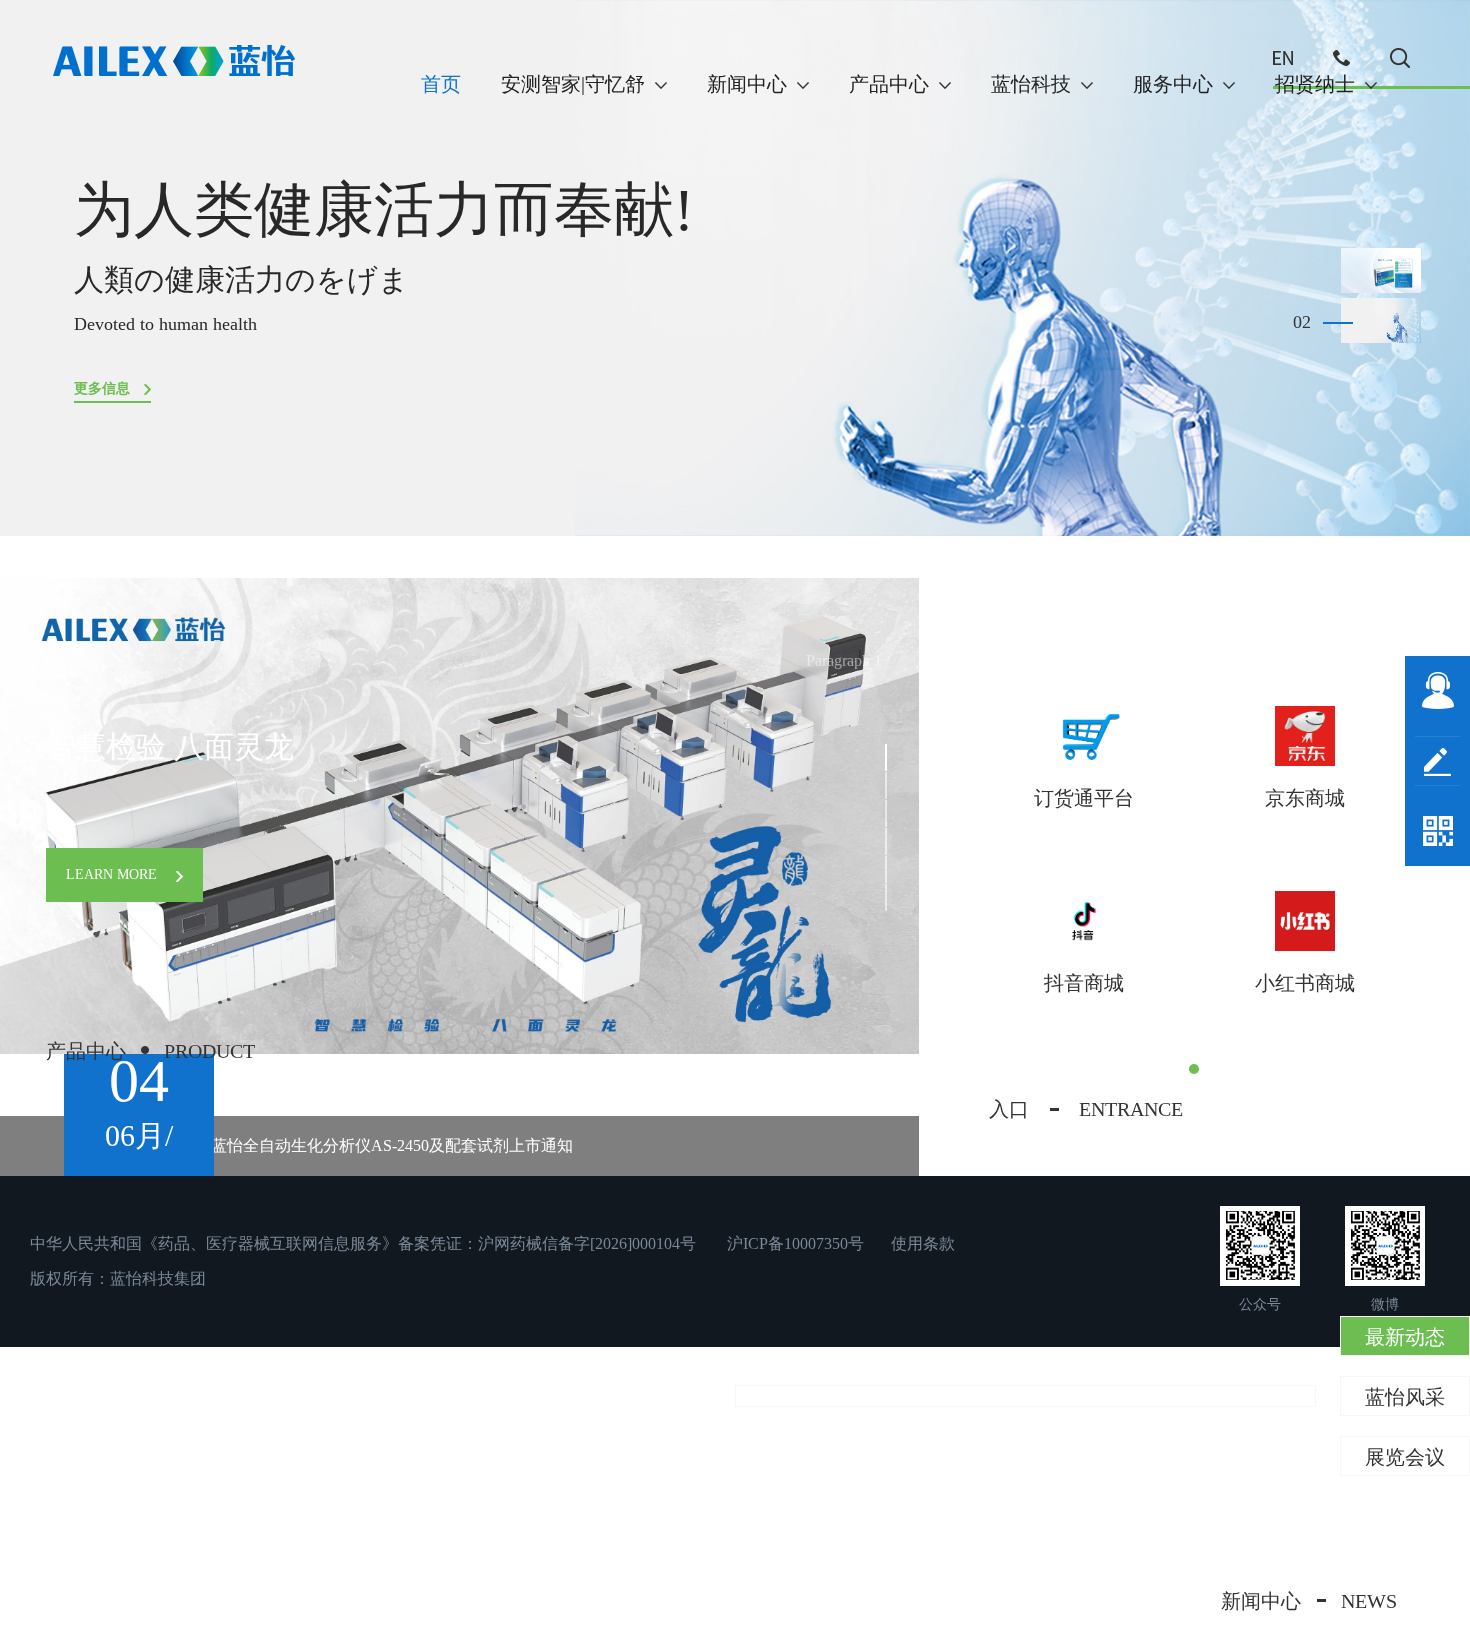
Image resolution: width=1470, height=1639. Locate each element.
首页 (441, 84)
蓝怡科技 (1031, 84)
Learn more (113, 874)
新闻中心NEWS (1309, 1601)
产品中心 (889, 84)
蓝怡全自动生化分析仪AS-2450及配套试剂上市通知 (392, 1145)
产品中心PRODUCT (150, 1051)
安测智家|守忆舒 (573, 84)
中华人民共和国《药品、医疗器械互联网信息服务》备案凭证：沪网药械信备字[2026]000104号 (363, 1243)
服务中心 (1173, 84)
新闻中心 (747, 84)
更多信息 (104, 388)
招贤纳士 (1315, 84)
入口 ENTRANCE (1086, 1109)
